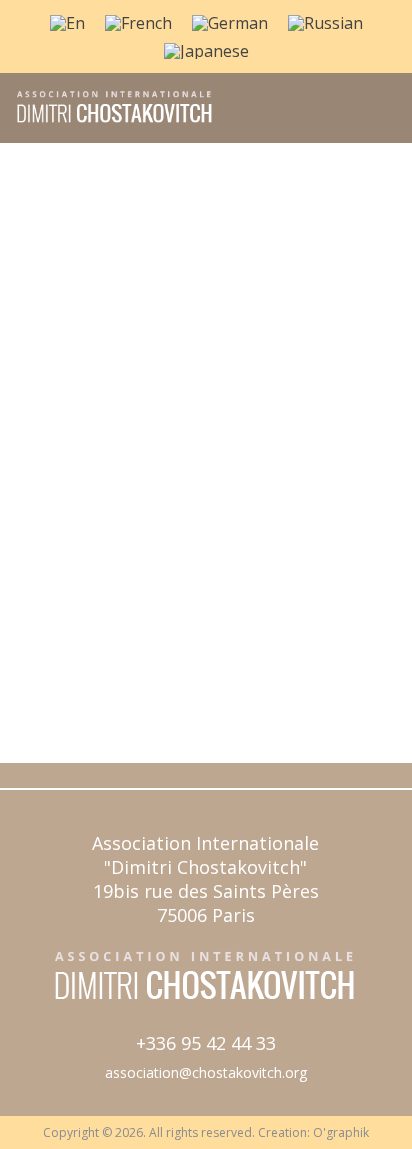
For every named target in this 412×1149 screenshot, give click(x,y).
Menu (374, 119)
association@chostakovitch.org (206, 1072)
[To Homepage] (107, 121)
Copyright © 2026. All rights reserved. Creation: (178, 1132)
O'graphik (341, 1132)
